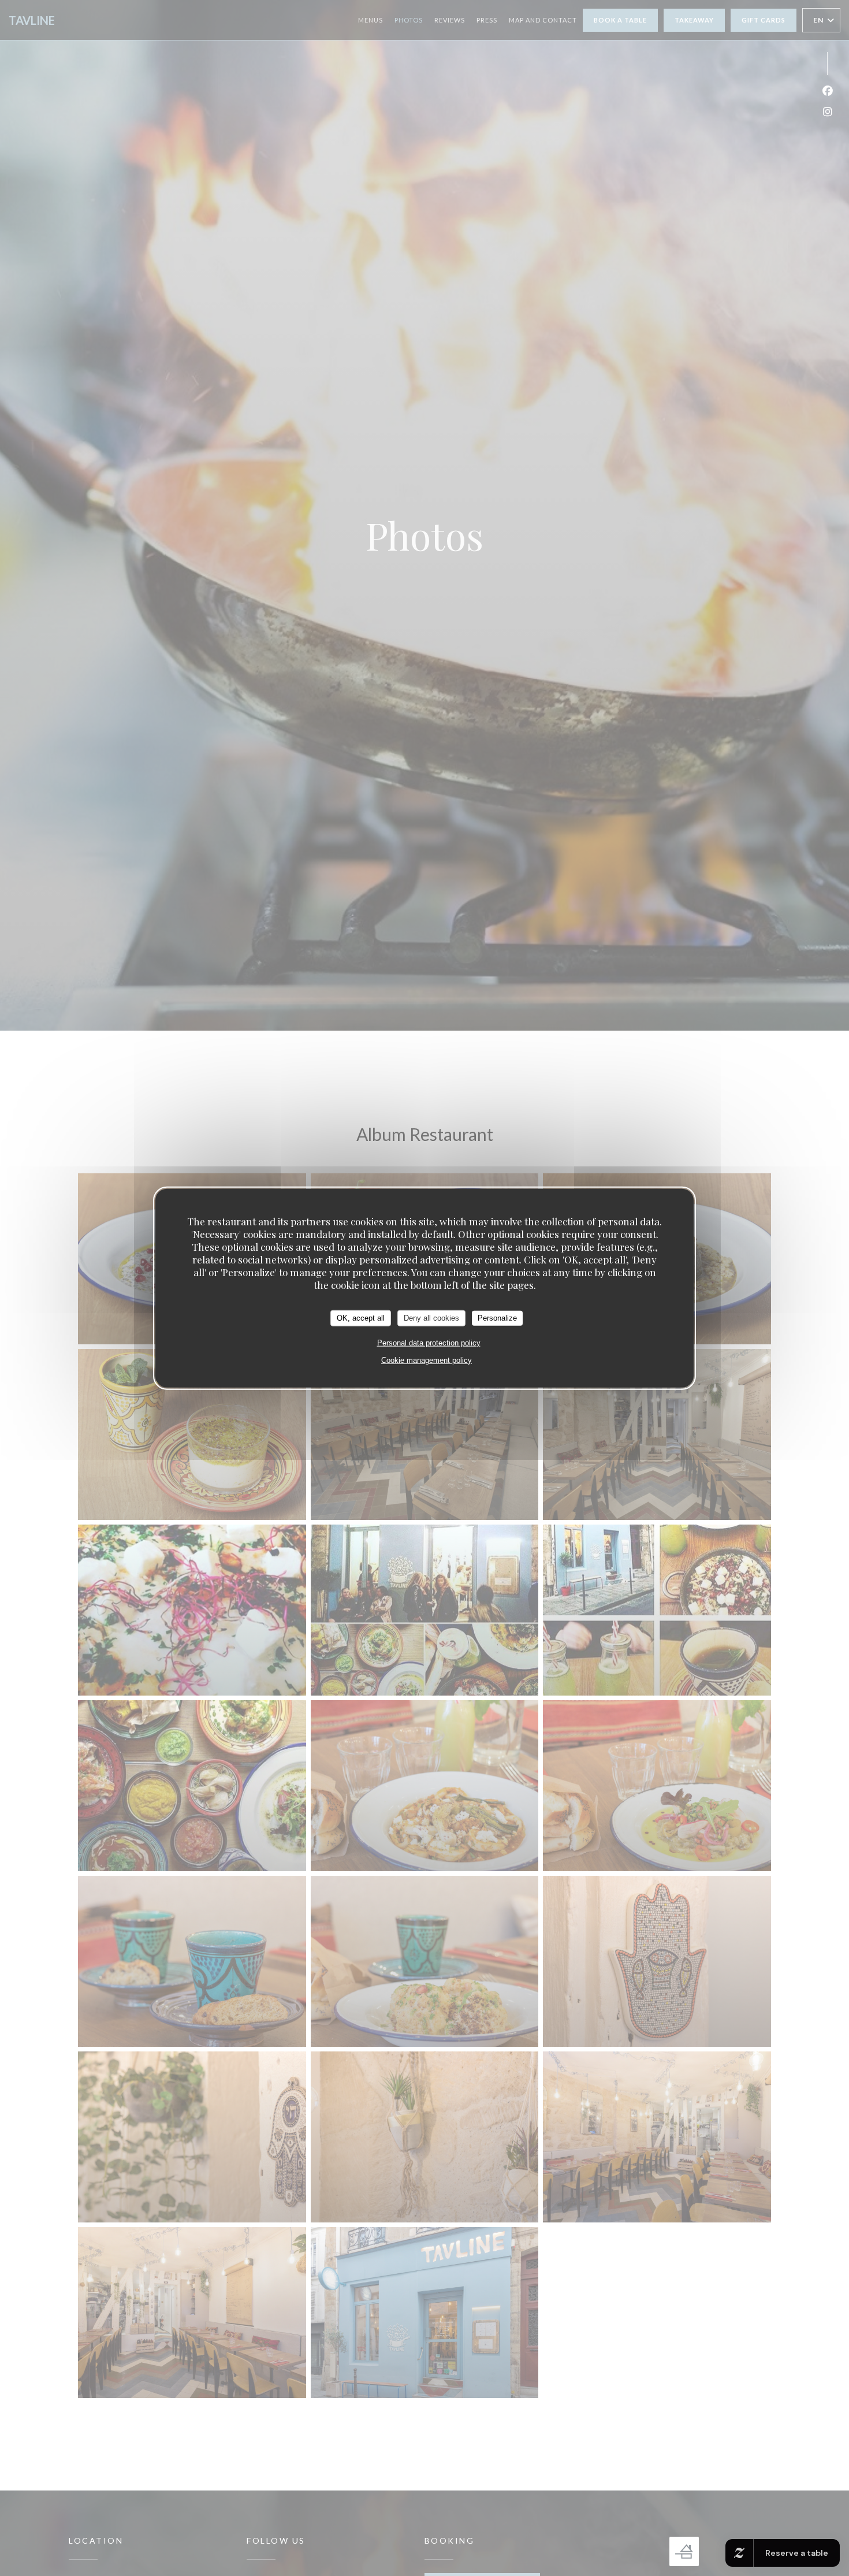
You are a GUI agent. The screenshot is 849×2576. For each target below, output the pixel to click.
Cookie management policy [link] (427, 1360)
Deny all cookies (431, 1317)
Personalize (497, 1317)
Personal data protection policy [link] (429, 1342)
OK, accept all (361, 1317)
